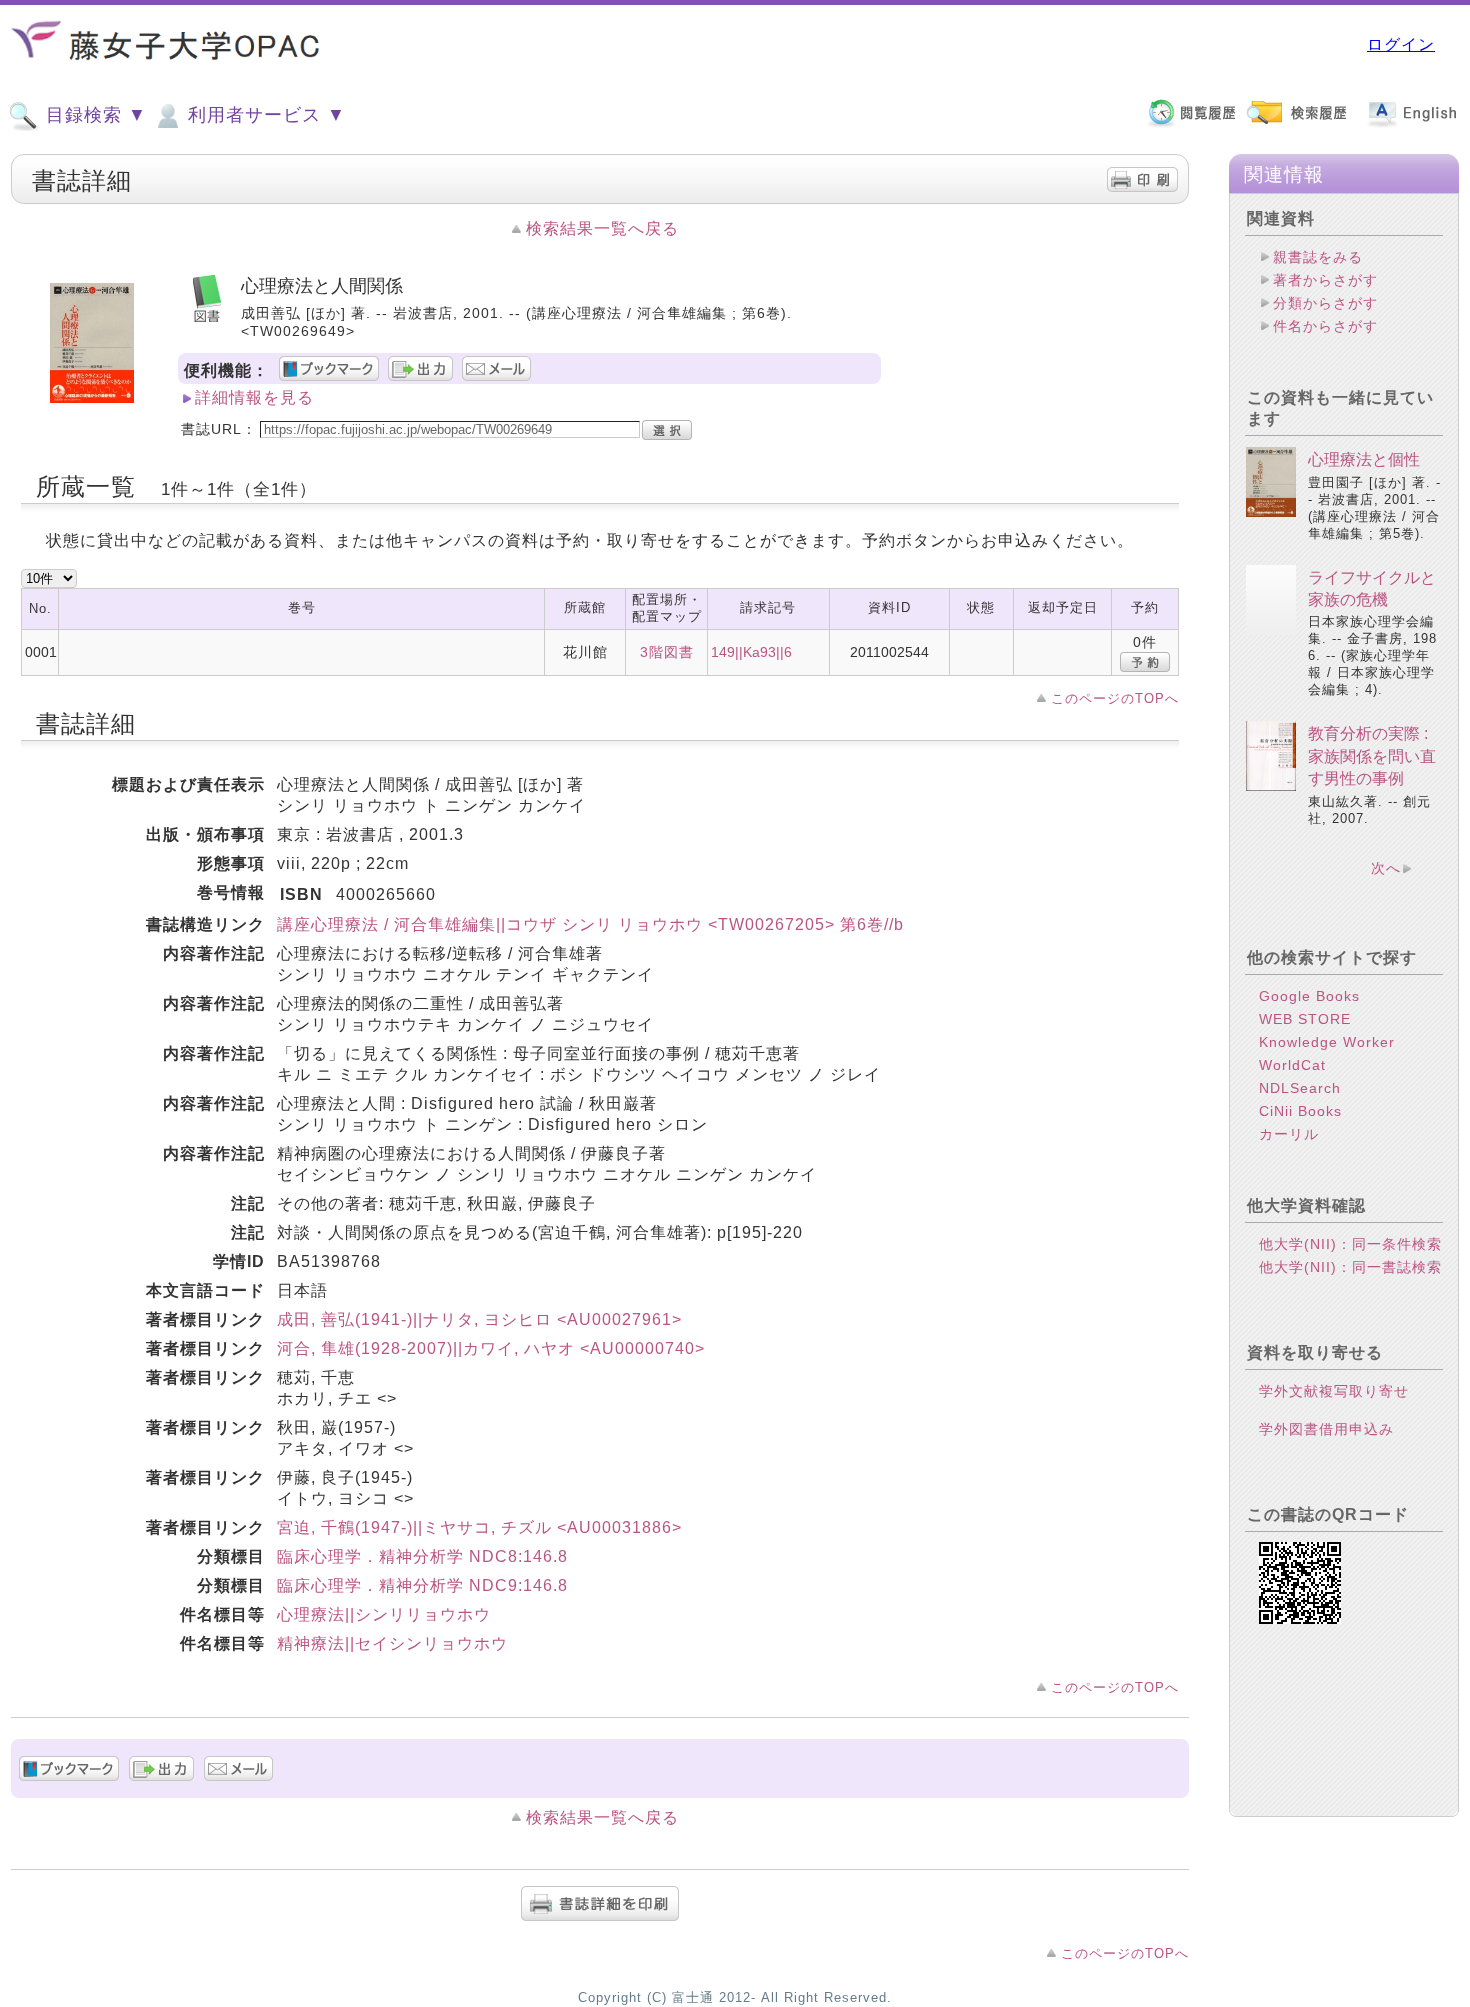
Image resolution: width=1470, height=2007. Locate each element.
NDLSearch (1300, 1088)
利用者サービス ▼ (264, 115)
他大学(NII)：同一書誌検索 (1350, 1267)
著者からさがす (1325, 280)
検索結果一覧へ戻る (602, 228)
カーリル (1289, 1134)
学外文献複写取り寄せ (1334, 1391)
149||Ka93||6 (751, 652)
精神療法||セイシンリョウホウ (392, 1643)
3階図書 (667, 652)
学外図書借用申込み (1326, 1429)
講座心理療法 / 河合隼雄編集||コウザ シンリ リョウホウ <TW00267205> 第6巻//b (590, 924)
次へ (1386, 868)
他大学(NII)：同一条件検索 (1350, 1244)
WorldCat (1292, 1065)
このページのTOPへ (1115, 698)
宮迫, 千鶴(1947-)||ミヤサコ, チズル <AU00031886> (479, 1527)
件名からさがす (1325, 326)
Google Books (1309, 996)
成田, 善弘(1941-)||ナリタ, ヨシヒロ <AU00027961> (479, 1319)
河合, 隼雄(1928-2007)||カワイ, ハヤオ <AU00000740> (491, 1348)
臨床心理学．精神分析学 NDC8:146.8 (422, 1556)
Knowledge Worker (1327, 1042)
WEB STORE (1305, 1019)
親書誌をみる (1318, 257)
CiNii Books (1300, 1111)
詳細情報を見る (254, 397)
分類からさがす (1325, 303)
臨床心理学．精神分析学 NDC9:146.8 (422, 1585)
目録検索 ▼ (93, 115)
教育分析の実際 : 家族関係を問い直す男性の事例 (1372, 756)
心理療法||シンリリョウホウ (384, 1614)
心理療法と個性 (1364, 459)
